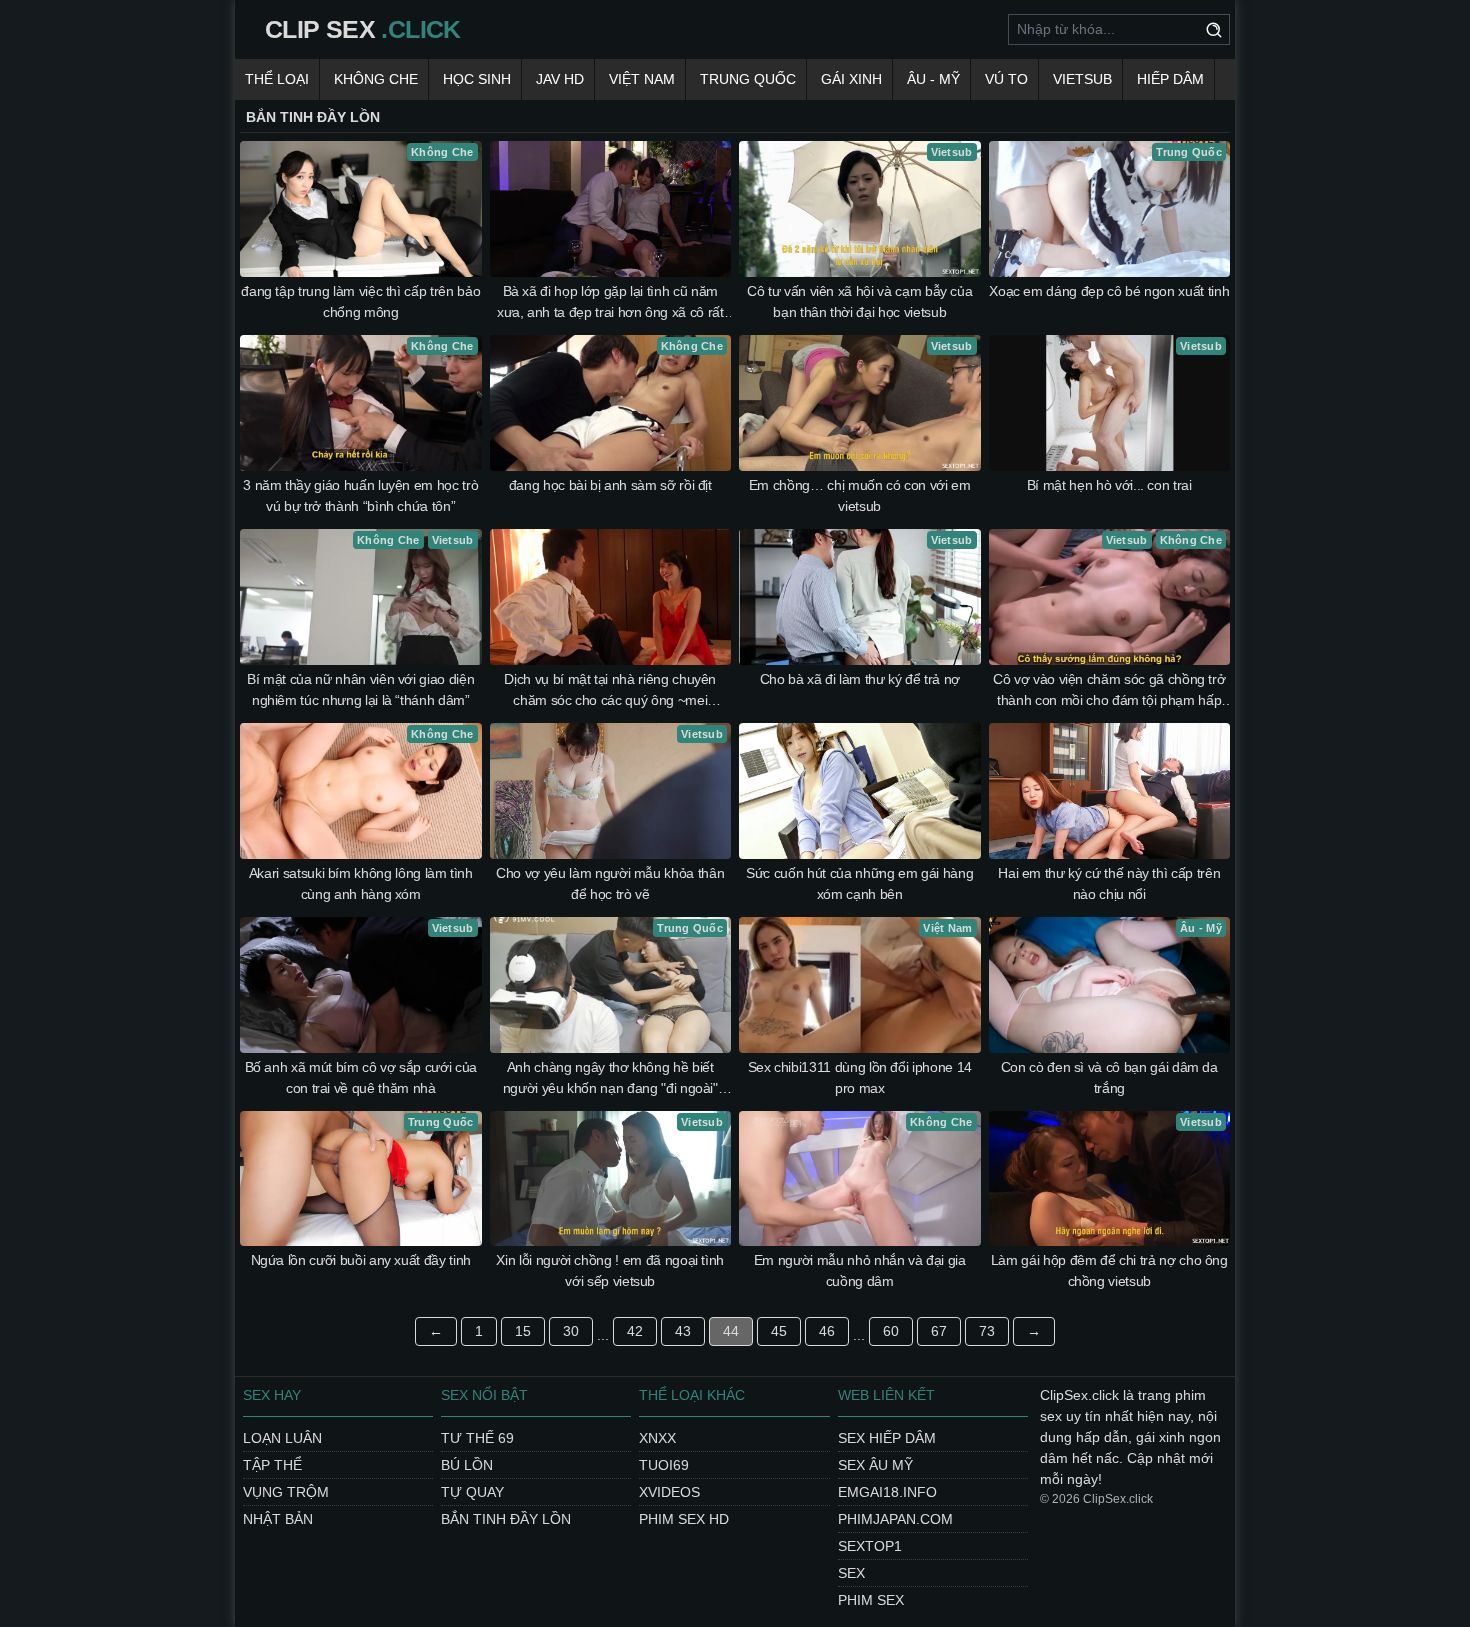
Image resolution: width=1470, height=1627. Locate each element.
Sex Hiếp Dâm (887, 1438)
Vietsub (1082, 79)
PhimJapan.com (895, 1519)
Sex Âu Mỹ (875, 1465)
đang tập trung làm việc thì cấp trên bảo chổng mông (360, 301)
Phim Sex (871, 1600)
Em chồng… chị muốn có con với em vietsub (860, 495)
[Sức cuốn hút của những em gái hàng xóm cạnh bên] (860, 791)
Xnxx (657, 1438)
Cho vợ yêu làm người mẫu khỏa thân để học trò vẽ (610, 883)
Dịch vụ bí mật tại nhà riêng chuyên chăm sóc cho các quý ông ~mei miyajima (610, 691)
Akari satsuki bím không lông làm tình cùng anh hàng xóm (361, 883)
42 (635, 1331)
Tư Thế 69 (477, 1438)
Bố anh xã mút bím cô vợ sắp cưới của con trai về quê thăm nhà (361, 1077)
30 (571, 1331)
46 (827, 1331)
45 (779, 1331)
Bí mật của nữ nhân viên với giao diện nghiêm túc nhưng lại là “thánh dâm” (360, 689)
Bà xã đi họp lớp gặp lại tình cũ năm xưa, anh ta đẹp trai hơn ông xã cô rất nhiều (610, 303)
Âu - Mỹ (933, 79)
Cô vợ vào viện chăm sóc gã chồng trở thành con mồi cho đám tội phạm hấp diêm (1109, 691)
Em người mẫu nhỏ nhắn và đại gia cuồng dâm (860, 1270)
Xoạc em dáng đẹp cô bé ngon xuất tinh (1109, 291)
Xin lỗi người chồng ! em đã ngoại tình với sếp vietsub (610, 1270)
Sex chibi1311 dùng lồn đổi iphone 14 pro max (860, 1077)
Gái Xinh (851, 79)
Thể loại (277, 79)
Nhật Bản (278, 1519)
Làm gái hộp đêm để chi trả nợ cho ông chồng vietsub (1109, 1270)
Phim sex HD (684, 1519)
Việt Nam (642, 79)
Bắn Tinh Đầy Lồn (506, 1519)
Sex (851, 1573)
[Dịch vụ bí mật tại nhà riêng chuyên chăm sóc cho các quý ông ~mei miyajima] (611, 597)
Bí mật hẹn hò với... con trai (1109, 485)
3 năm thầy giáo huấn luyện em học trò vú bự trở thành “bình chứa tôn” (360, 495)
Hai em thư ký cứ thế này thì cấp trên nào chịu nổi (1109, 883)
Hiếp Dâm (1170, 79)
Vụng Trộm (286, 1492)
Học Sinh (477, 79)
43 (683, 1331)
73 (987, 1331)
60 (891, 1331)
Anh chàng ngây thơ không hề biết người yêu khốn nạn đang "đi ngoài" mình (610, 1079)
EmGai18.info (887, 1492)
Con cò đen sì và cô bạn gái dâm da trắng (1109, 1077)
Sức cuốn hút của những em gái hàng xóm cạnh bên (859, 883)
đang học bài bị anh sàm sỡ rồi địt (610, 485)
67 (939, 1331)
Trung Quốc (748, 79)
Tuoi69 (664, 1465)
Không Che (376, 79)
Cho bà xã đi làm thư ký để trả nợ (860, 679)
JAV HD (560, 79)
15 (523, 1331)
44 (731, 1331)
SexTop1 (870, 1546)
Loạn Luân (282, 1438)
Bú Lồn (467, 1465)
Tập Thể (272, 1465)
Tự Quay (472, 1492)
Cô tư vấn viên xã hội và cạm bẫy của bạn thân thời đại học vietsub (859, 301)
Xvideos (669, 1492)
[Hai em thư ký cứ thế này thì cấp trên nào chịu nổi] (1110, 791)
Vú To (1006, 79)
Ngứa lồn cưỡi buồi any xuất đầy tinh (361, 1260)
